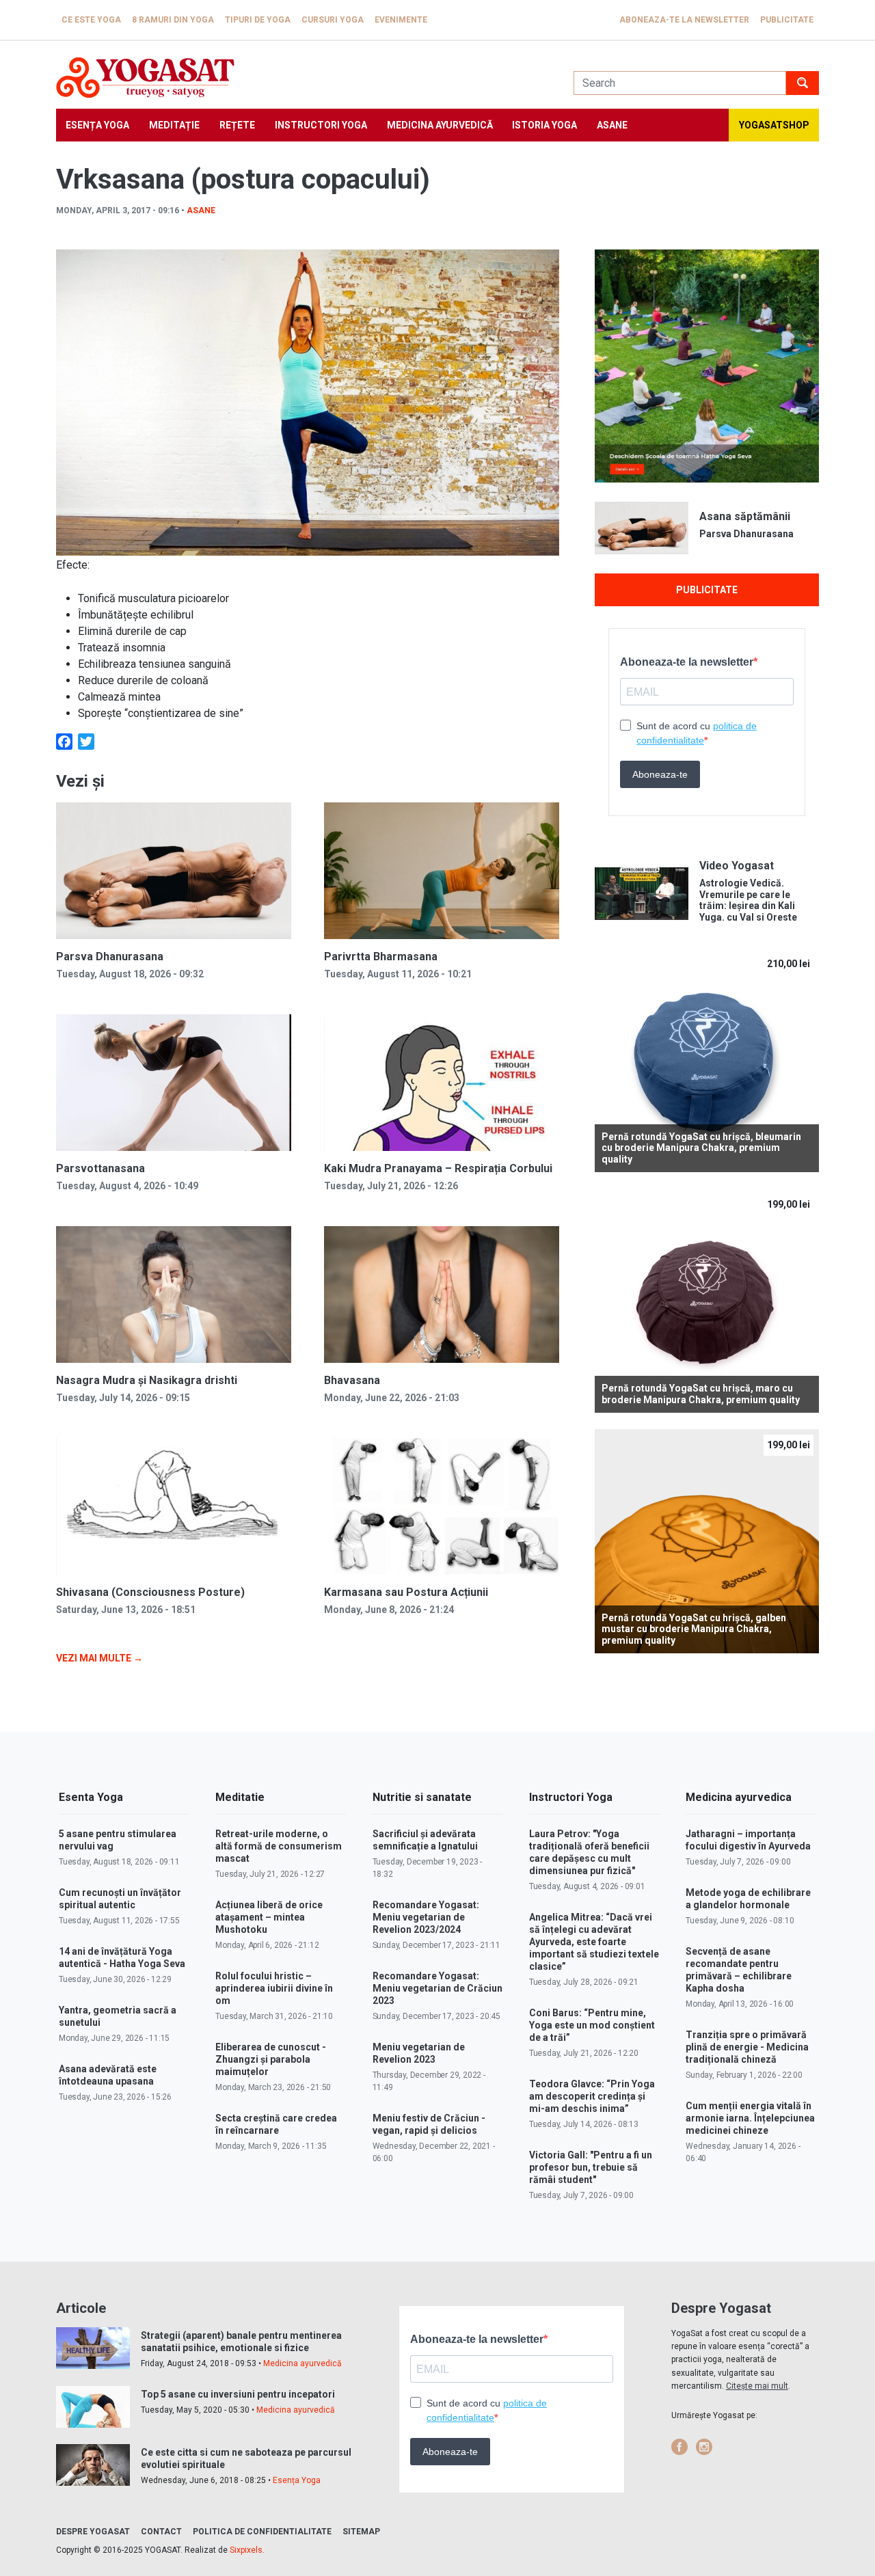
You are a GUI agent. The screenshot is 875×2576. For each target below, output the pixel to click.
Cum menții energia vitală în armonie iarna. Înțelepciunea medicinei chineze (750, 2118)
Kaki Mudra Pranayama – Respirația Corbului (438, 1168)
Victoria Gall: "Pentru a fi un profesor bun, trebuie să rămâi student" (591, 2167)
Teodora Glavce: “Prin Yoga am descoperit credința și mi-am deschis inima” (592, 2096)
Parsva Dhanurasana (110, 957)
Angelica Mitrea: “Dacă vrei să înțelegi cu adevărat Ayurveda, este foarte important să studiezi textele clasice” (594, 1942)
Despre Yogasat (93, 2532)
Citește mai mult (757, 2386)
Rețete (237, 125)
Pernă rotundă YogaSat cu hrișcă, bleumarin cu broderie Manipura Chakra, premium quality (701, 1148)
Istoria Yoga (544, 125)
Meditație (174, 125)
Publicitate (787, 20)
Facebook (679, 2447)
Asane (612, 125)
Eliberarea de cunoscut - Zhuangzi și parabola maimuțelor (271, 2059)
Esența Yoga (97, 125)
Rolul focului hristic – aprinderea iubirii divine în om (274, 1988)
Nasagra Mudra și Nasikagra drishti (147, 1380)
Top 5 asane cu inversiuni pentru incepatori (238, 2394)
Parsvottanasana (100, 1168)
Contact (161, 2532)
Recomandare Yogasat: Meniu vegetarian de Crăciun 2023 (437, 1988)
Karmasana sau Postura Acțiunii (406, 1592)
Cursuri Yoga (333, 20)
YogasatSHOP (774, 125)
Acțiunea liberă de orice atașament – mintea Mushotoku (269, 1917)
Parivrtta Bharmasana (381, 957)
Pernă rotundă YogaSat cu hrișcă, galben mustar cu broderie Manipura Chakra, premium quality (694, 1629)
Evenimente (401, 20)
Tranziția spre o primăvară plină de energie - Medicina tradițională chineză (747, 2047)
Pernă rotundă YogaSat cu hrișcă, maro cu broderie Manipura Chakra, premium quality (701, 1394)
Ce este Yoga (91, 20)
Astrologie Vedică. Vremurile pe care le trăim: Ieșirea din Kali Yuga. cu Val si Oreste (748, 900)
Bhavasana (352, 1380)
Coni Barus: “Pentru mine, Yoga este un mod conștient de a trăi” (592, 2025)
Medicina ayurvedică (440, 125)
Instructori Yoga (321, 125)
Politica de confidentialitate (262, 2532)
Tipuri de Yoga (258, 20)
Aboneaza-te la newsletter (684, 20)
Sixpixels (246, 2550)
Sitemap (361, 2532)
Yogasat (301, 78)
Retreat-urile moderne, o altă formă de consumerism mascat (279, 1846)
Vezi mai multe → (99, 1658)
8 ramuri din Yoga (173, 20)
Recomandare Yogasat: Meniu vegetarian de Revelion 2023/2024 (426, 1917)
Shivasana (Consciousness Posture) (150, 1592)
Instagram (704, 2447)
